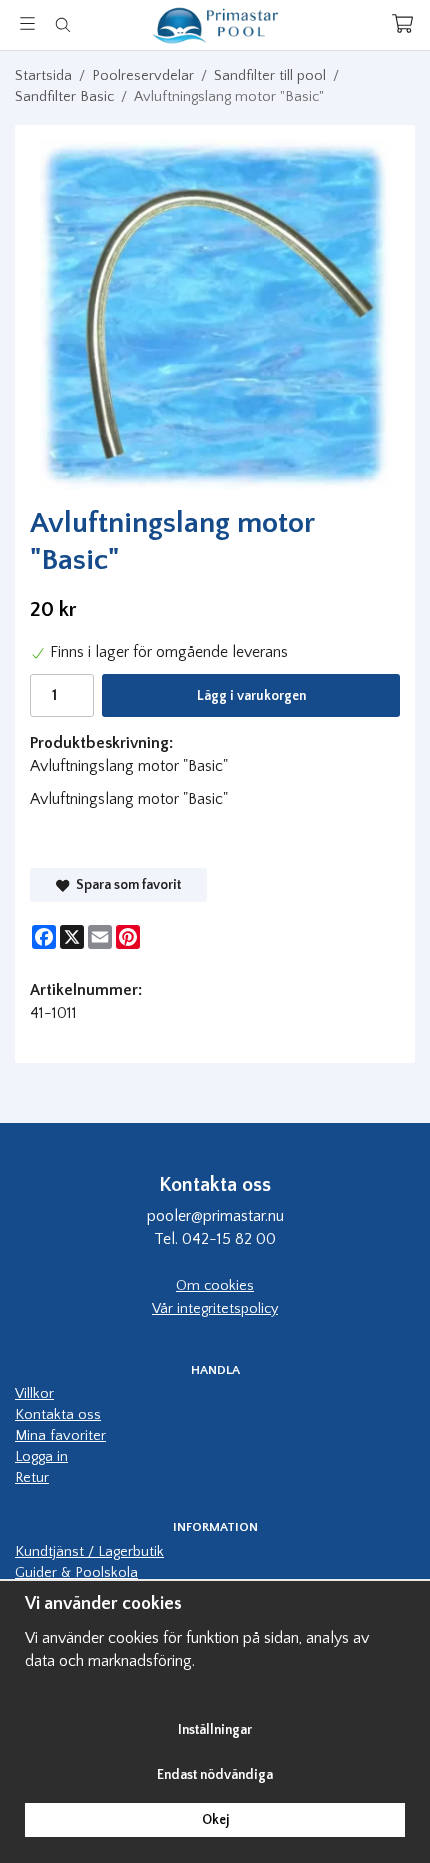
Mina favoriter (60, 1436)
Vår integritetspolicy (215, 1309)
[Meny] (27, 23)
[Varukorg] (402, 23)
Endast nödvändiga (215, 1775)
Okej (215, 1820)
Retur (32, 1478)
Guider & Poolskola (76, 1573)
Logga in (41, 1457)
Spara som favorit (125, 885)
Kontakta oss (58, 1415)
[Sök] (62, 25)
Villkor (34, 1394)
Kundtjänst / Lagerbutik (89, 1552)
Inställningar (215, 1730)
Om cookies (215, 1286)
